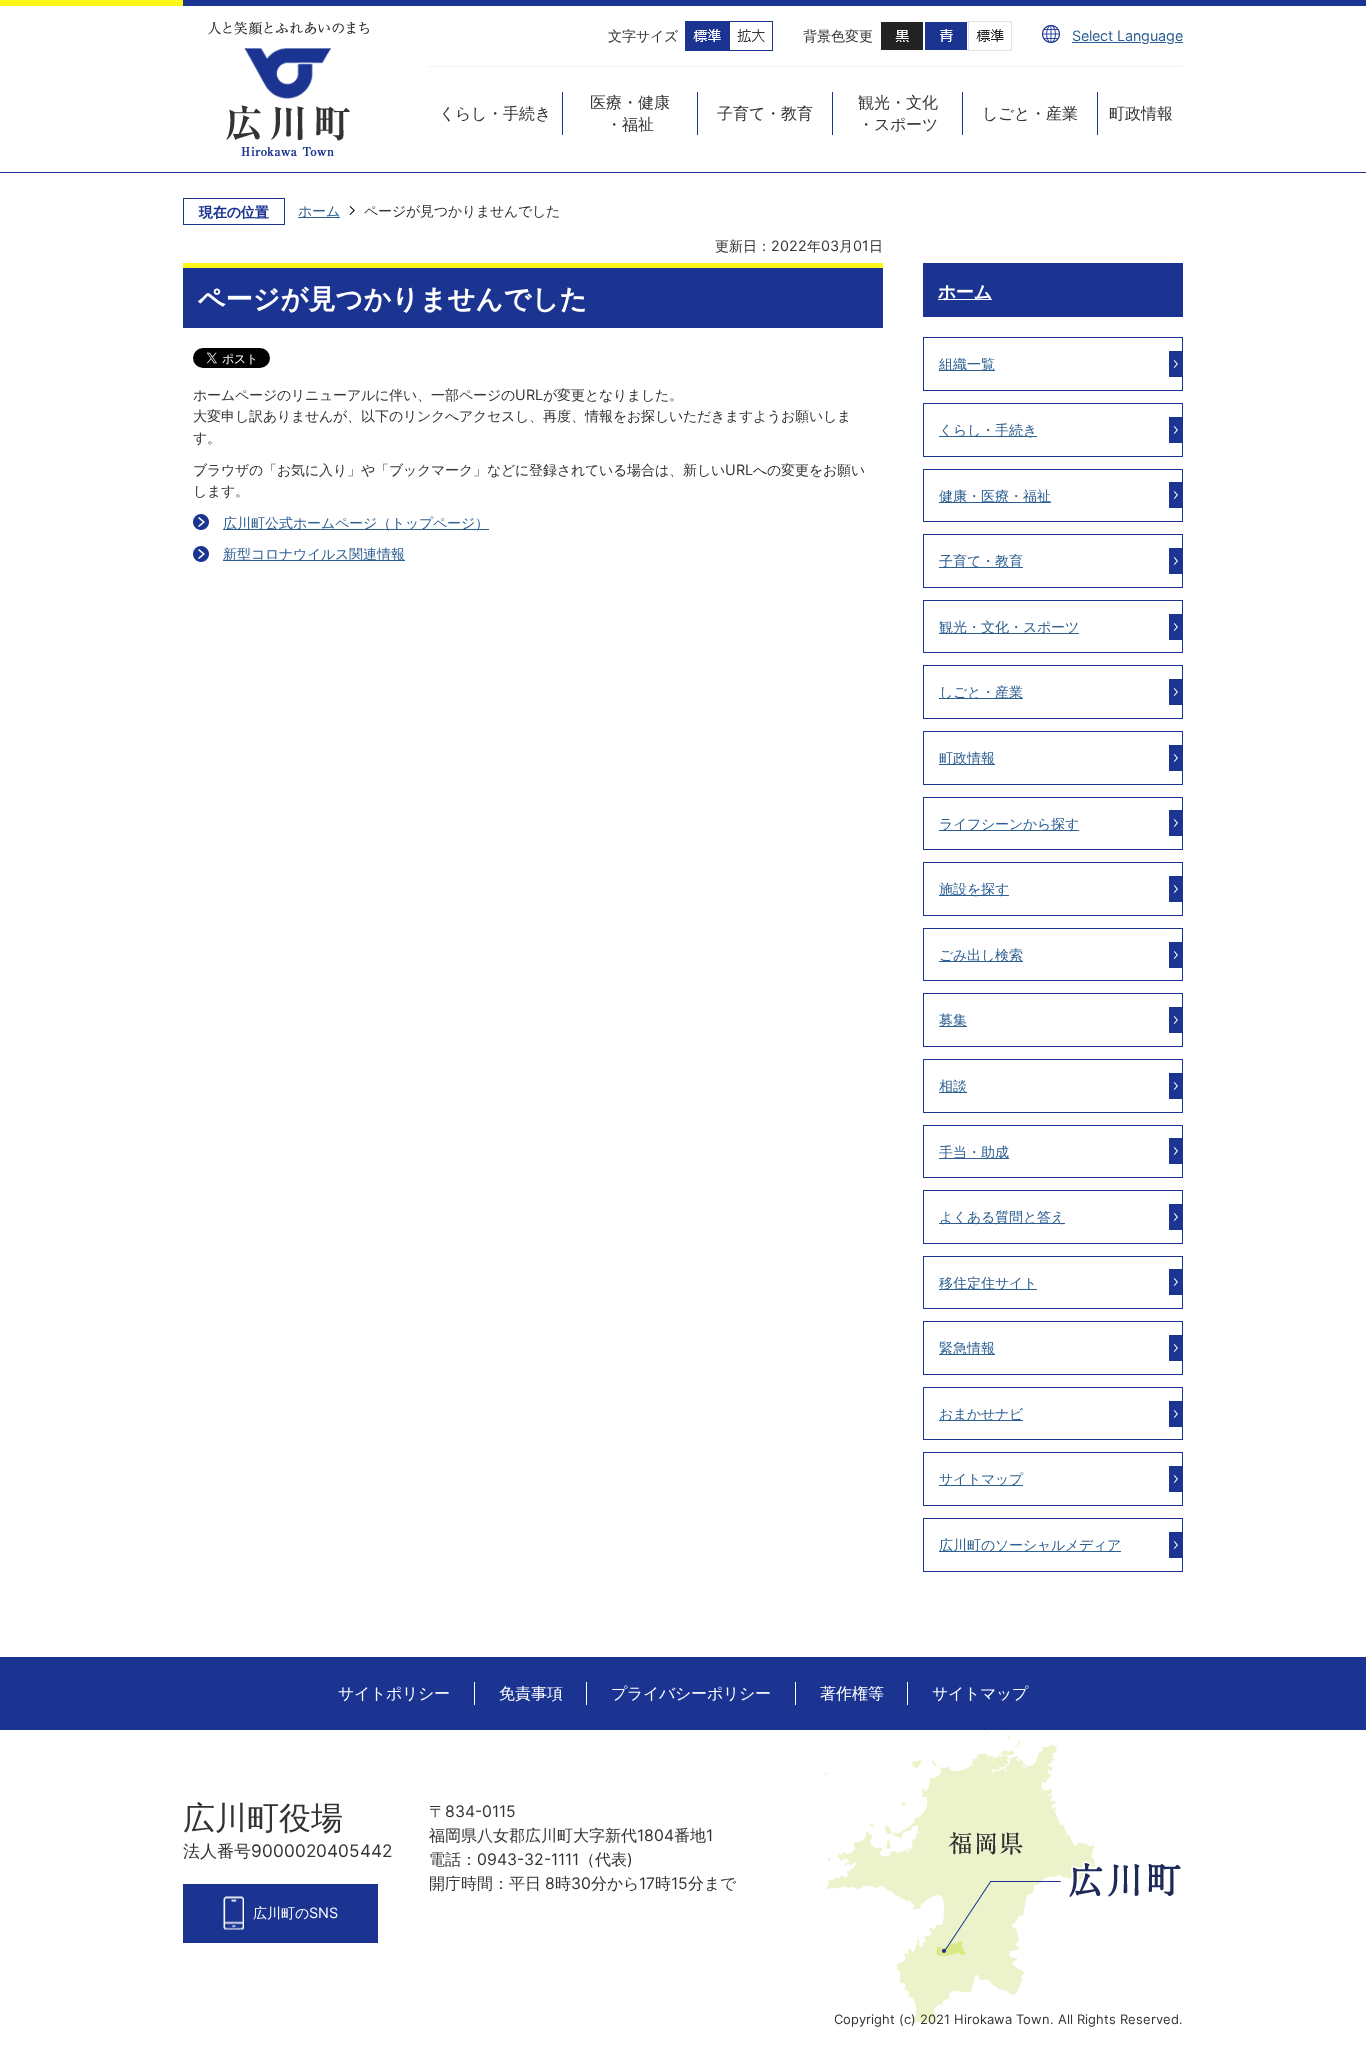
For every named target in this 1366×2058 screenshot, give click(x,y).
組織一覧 (967, 363)
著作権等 (852, 1693)
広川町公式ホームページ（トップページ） (356, 522)
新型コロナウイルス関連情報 (314, 553)
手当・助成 (974, 1151)
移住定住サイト (988, 1282)
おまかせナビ (981, 1413)
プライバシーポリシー (691, 1693)
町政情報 (967, 757)
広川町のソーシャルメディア (1030, 1544)
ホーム (319, 210)
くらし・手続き (988, 429)
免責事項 (531, 1693)
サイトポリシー (394, 1693)
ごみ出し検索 (981, 954)
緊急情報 (967, 1347)
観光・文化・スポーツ (1009, 626)
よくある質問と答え (1002, 1216)
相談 (953, 1085)
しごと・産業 (981, 691)
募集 (953, 1019)
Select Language (1127, 35)
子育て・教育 (981, 560)
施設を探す (974, 888)
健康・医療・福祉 (995, 495)
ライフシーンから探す (1009, 823)
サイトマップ (981, 1478)
